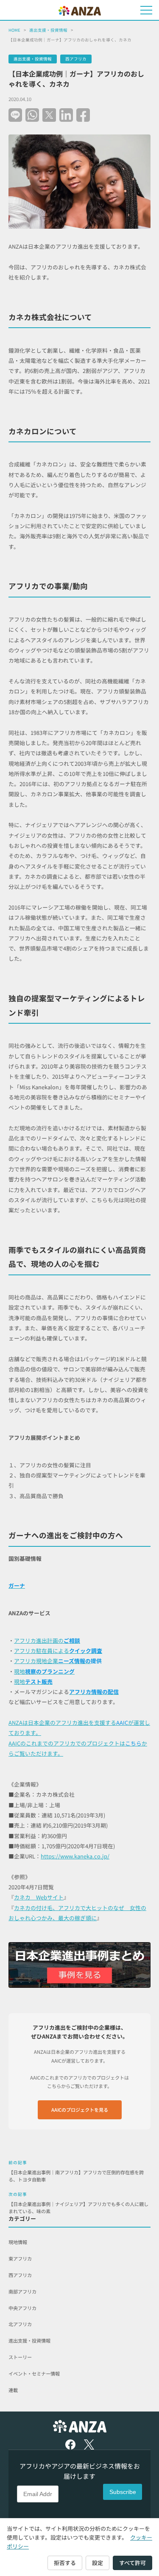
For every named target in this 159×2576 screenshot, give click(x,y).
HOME (14, 30)
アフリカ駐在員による (58, 1651)
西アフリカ (76, 59)
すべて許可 (132, 2563)
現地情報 (18, 2242)
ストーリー (20, 2357)
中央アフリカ (22, 2308)
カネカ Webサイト (39, 1897)
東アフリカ (20, 2258)
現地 (44, 1671)
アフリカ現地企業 (36, 1661)
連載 (13, 2390)
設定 (98, 2563)
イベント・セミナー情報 (34, 2373)
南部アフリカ (22, 2291)
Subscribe (123, 2492)
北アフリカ (20, 2324)
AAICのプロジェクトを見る (80, 2110)
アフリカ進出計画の (39, 1640)
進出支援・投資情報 (48, 30)
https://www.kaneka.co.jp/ (75, 1856)
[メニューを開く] (146, 10)
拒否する (65, 2563)
